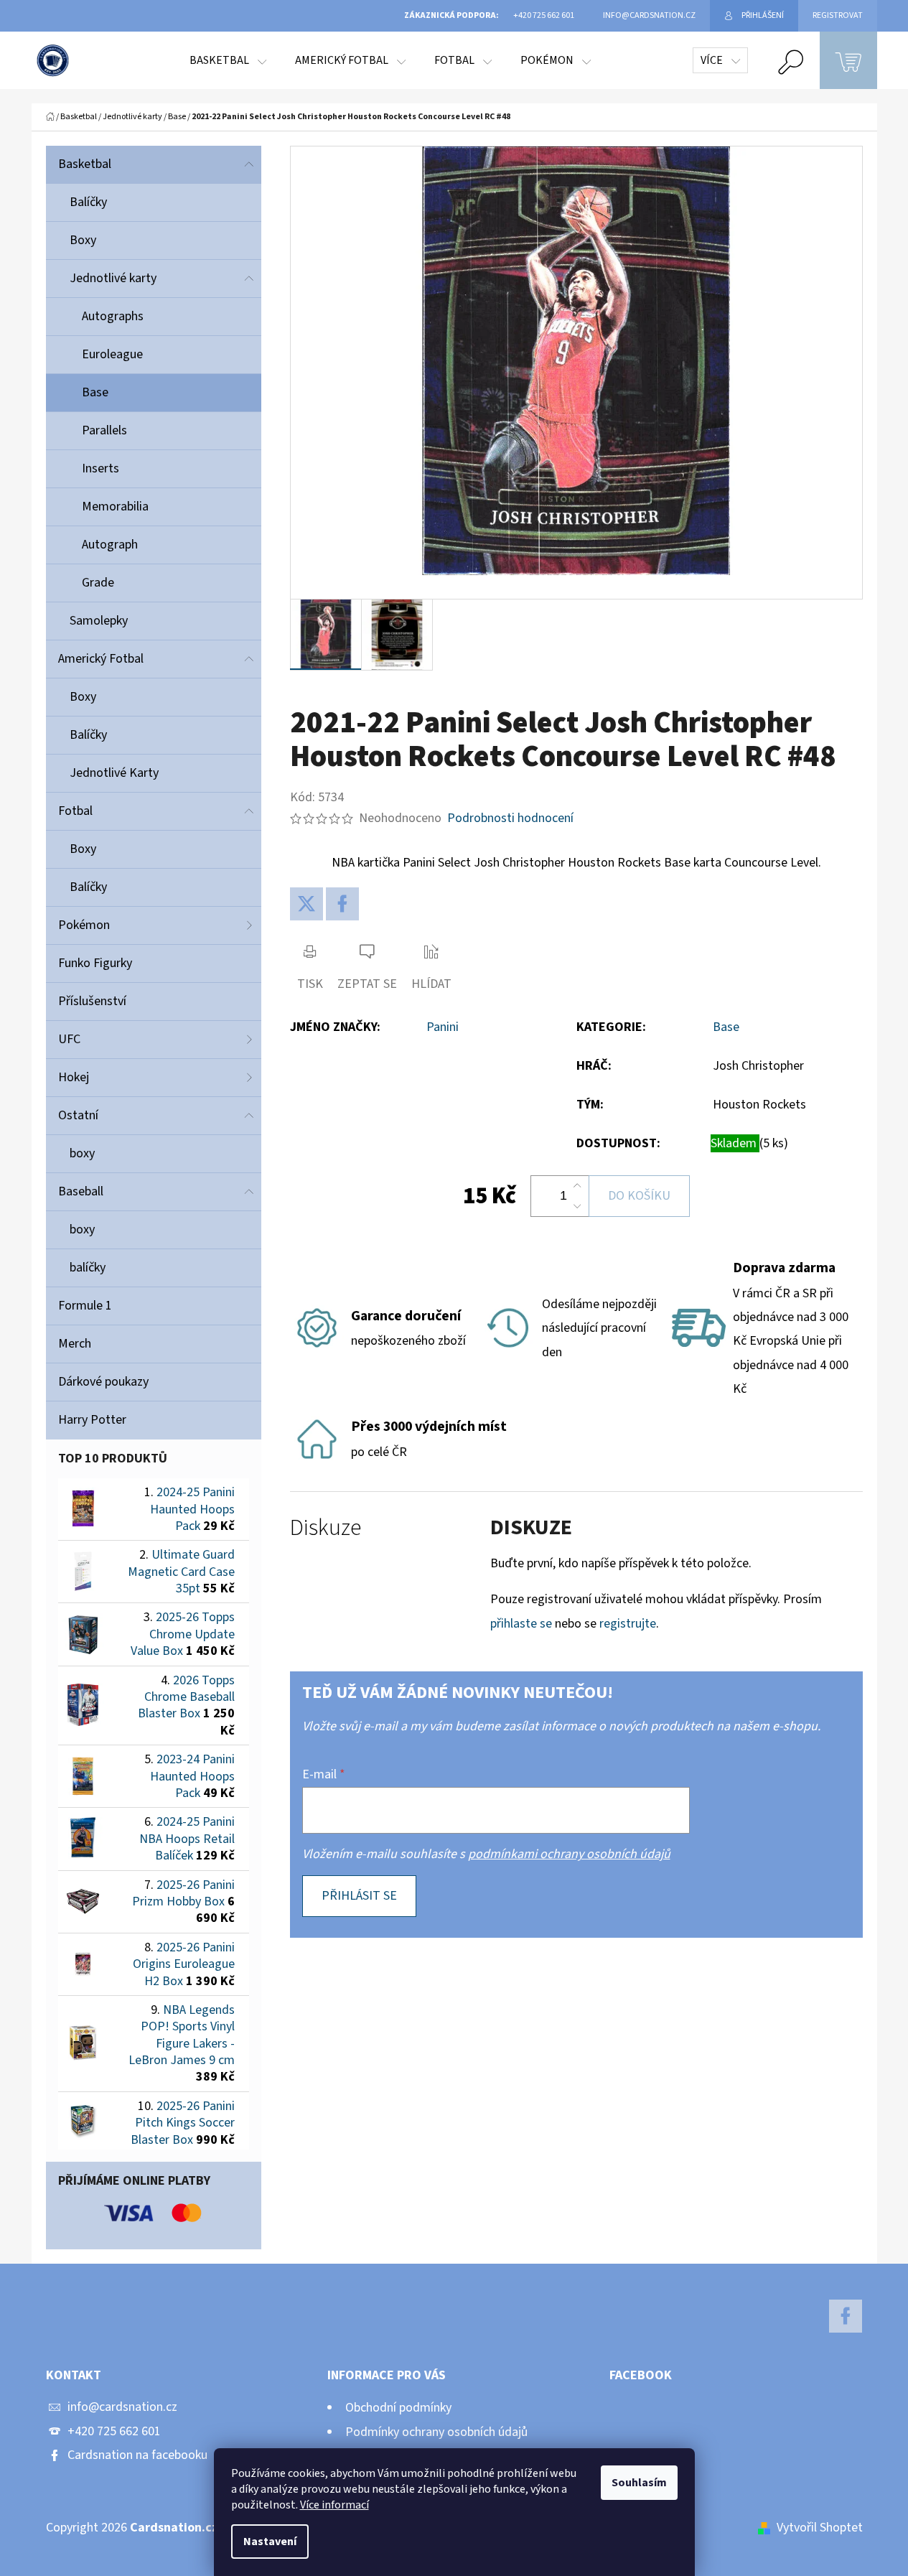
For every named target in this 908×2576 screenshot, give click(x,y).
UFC (69, 1039)
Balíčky (88, 202)
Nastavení (270, 2542)
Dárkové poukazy (103, 1382)
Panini (443, 1027)
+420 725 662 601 (114, 2431)
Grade (98, 583)
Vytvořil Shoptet (820, 2528)
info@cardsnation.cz (122, 2407)
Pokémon (84, 925)
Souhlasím (639, 2483)
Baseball (81, 1191)
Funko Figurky (95, 963)
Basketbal (85, 164)
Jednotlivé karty (113, 278)
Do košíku (639, 1196)
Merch (75, 1344)
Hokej (74, 1077)
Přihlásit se (359, 1896)
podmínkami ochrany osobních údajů (569, 1854)
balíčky (88, 1268)
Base (95, 392)
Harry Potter (92, 1420)
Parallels (104, 430)
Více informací (334, 2505)
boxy (82, 1153)
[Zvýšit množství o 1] (577, 1186)
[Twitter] (306, 904)
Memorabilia (115, 507)
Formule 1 (85, 1306)
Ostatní (78, 1115)
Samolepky (99, 621)
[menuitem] (228, 60)
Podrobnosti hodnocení (510, 818)
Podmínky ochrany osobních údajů (436, 2432)
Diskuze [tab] (326, 1528)
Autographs (113, 316)
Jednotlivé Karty (114, 773)
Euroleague (112, 354)
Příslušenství (92, 1001)
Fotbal (75, 811)
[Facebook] (342, 904)
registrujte (628, 1624)
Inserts (100, 468)
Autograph (110, 545)
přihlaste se (521, 1624)
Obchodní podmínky (398, 2408)
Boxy (83, 240)
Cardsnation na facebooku (137, 2455)
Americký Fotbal (101, 659)
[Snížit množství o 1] (577, 1206)
